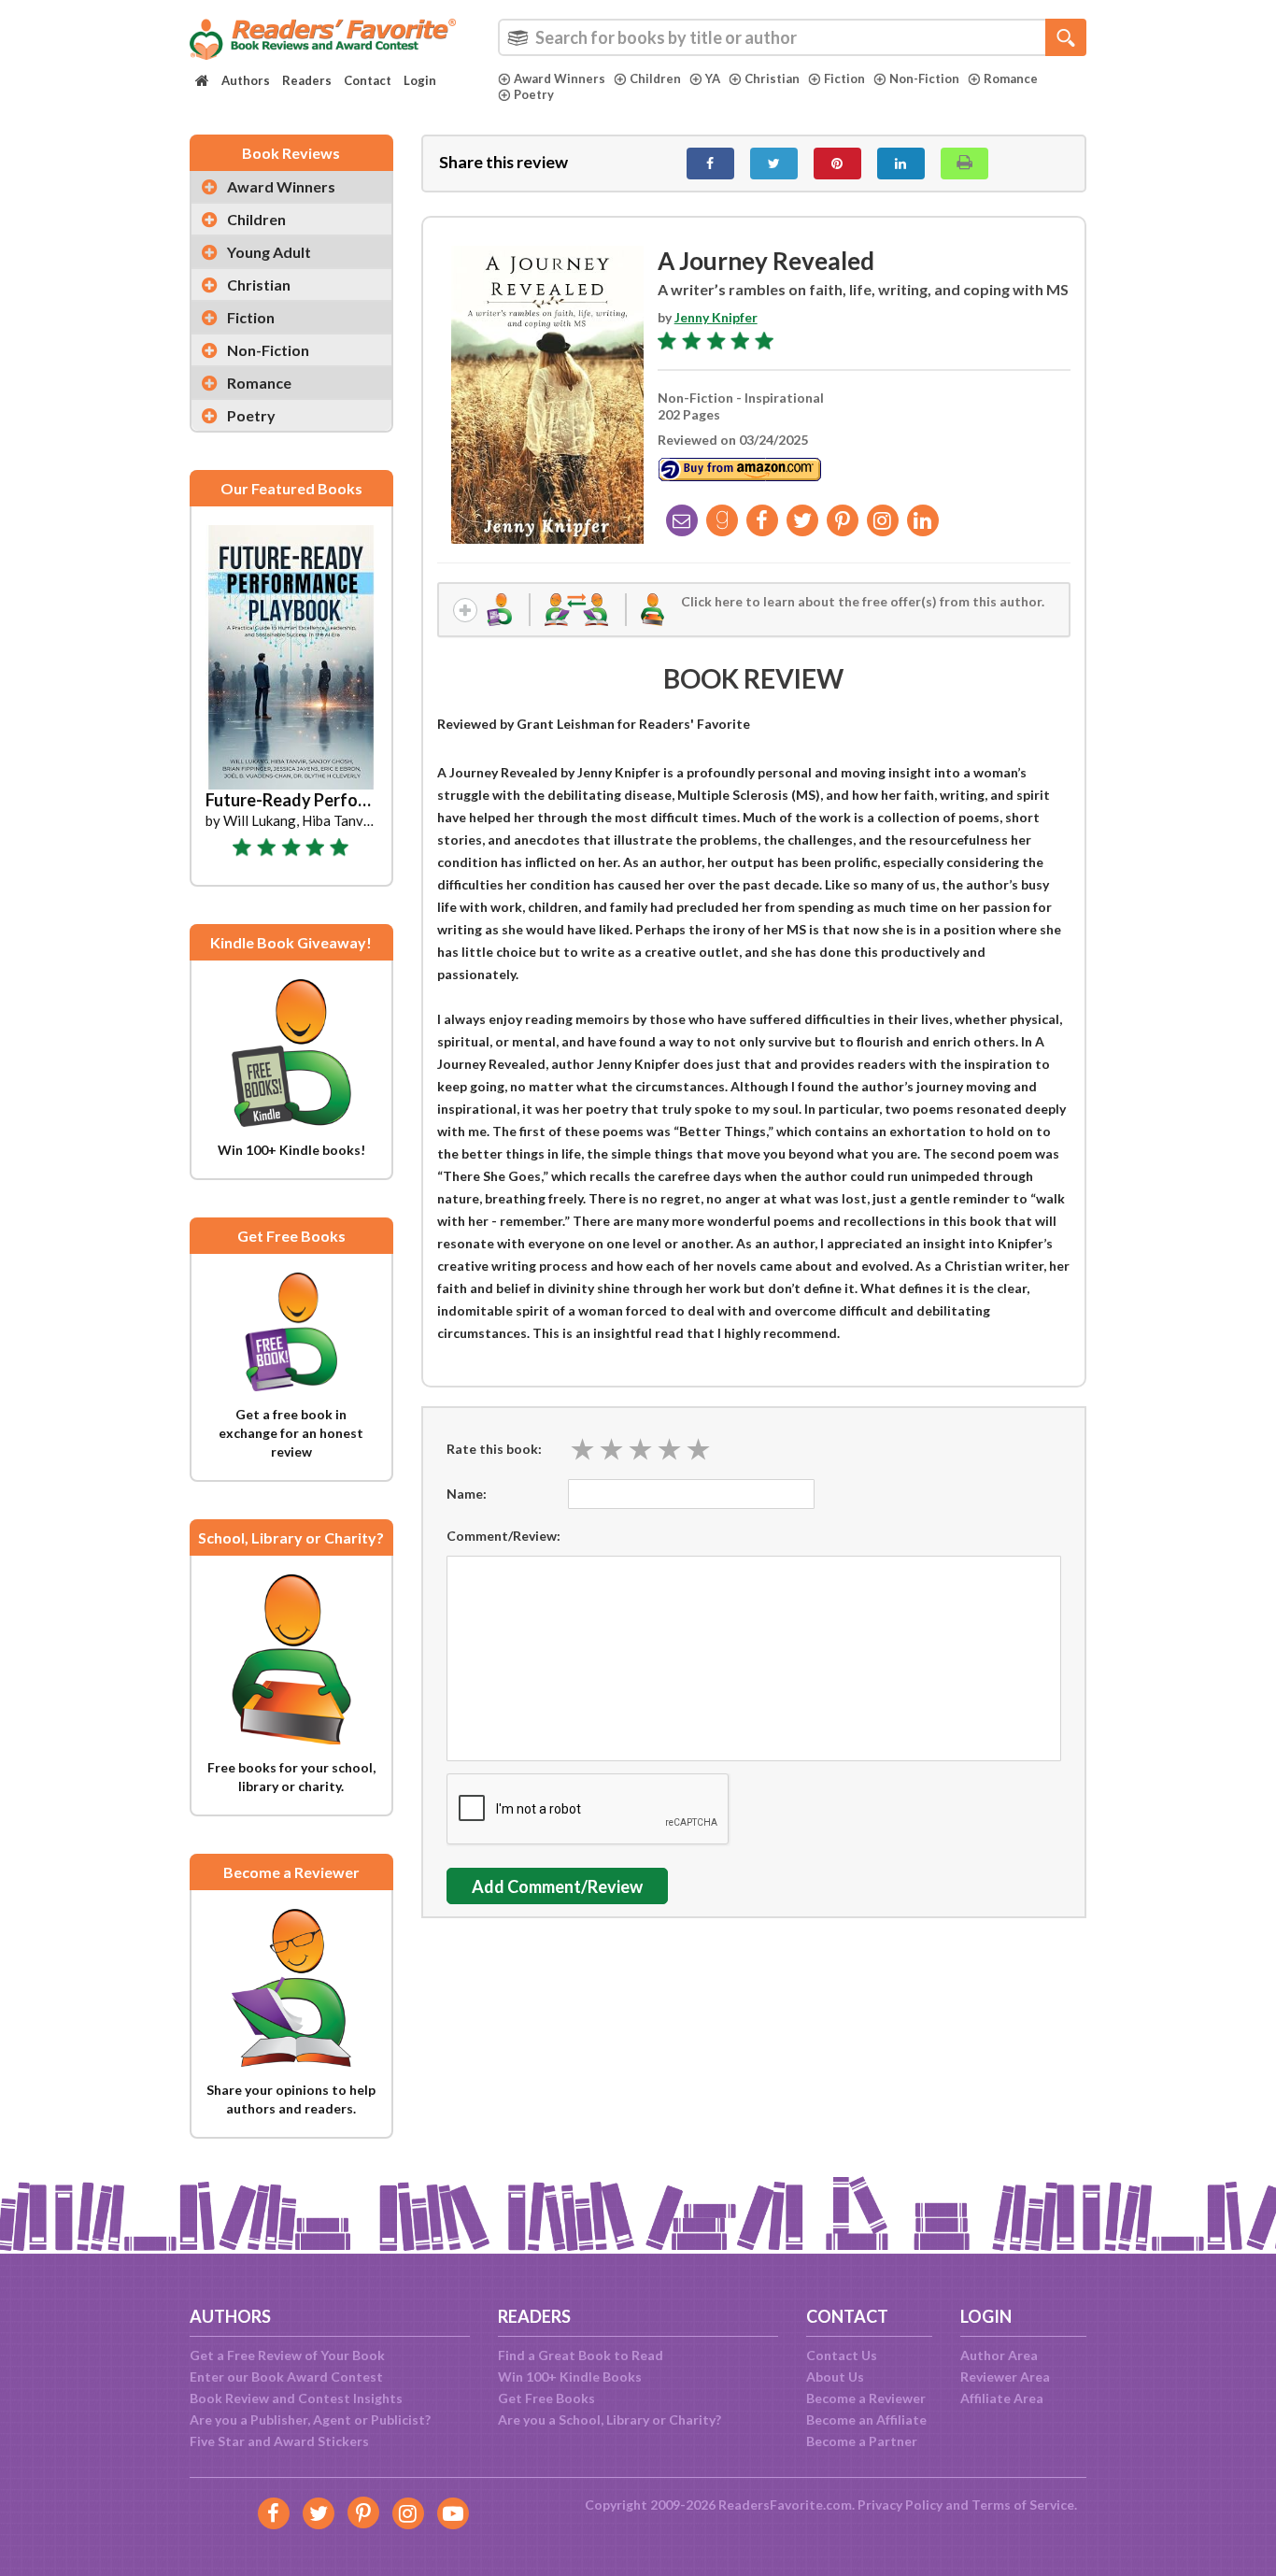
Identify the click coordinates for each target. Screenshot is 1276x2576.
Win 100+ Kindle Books (570, 2377)
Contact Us (842, 2355)
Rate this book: (494, 1449)
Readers (307, 80)
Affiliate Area (1002, 2398)
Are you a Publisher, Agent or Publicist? (310, 2419)
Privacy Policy (900, 2505)
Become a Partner (862, 2441)
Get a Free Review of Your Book (287, 2355)
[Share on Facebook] (710, 164)
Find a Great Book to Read (581, 2355)
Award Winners (560, 78)
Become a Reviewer (866, 2398)
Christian (772, 78)
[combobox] (792, 37)
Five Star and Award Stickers (279, 2441)
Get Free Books (546, 2398)
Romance (1011, 78)
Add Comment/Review (557, 1886)
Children (655, 78)
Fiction (844, 78)
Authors (246, 80)
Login (420, 80)
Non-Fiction (924, 78)
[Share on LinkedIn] (901, 164)
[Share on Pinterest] (837, 164)
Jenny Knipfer (716, 317)
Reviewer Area (1005, 2377)
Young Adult (269, 252)
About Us (835, 2377)
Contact (368, 80)
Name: (467, 1494)
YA (713, 78)
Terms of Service (1023, 2505)
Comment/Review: (503, 1536)
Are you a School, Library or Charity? (610, 2419)
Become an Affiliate (866, 2419)
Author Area (999, 2355)
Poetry (534, 94)
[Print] (964, 164)
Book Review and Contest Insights (296, 2398)
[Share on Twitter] (774, 164)
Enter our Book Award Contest (286, 2377)
